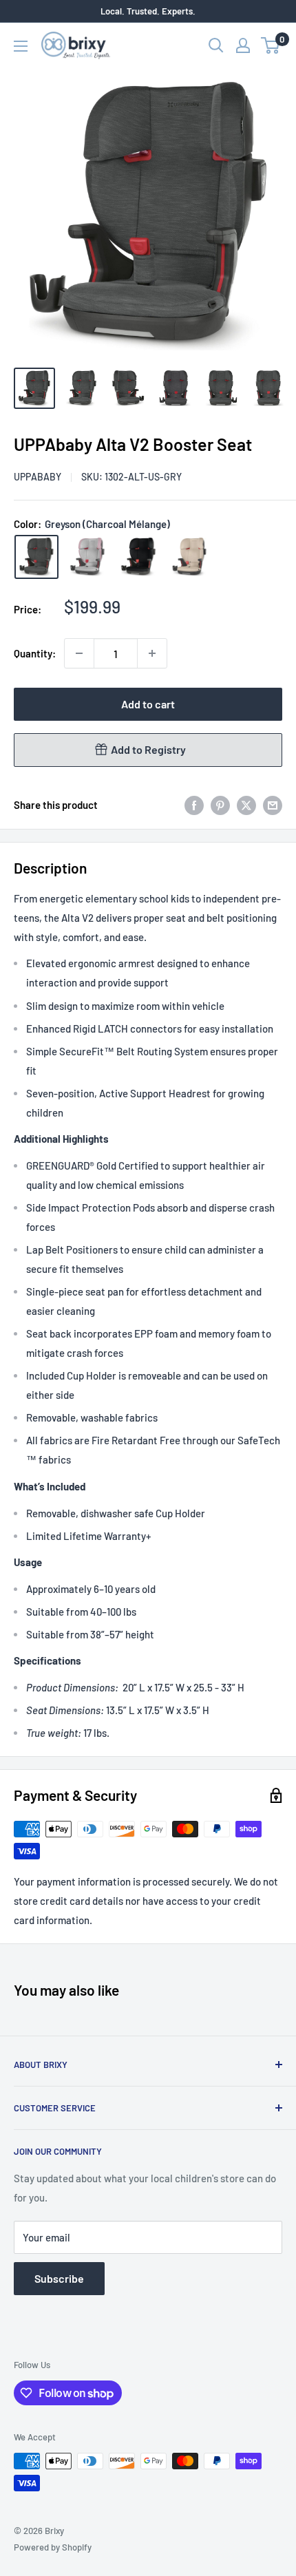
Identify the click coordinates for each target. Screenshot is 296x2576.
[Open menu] (21, 46)
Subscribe (59, 2278)
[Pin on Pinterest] (220, 805)
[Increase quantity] (152, 653)
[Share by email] (273, 805)
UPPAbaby (38, 477)
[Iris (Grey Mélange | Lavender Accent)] (87, 557)
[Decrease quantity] (79, 653)
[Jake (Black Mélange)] (138, 557)
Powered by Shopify (53, 2547)
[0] (271, 45)
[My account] (243, 45)
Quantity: (35, 653)
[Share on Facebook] (194, 805)
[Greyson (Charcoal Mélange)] (36, 557)
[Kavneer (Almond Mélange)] (189, 557)
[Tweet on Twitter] (246, 805)
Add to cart (148, 704)
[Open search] (216, 45)
